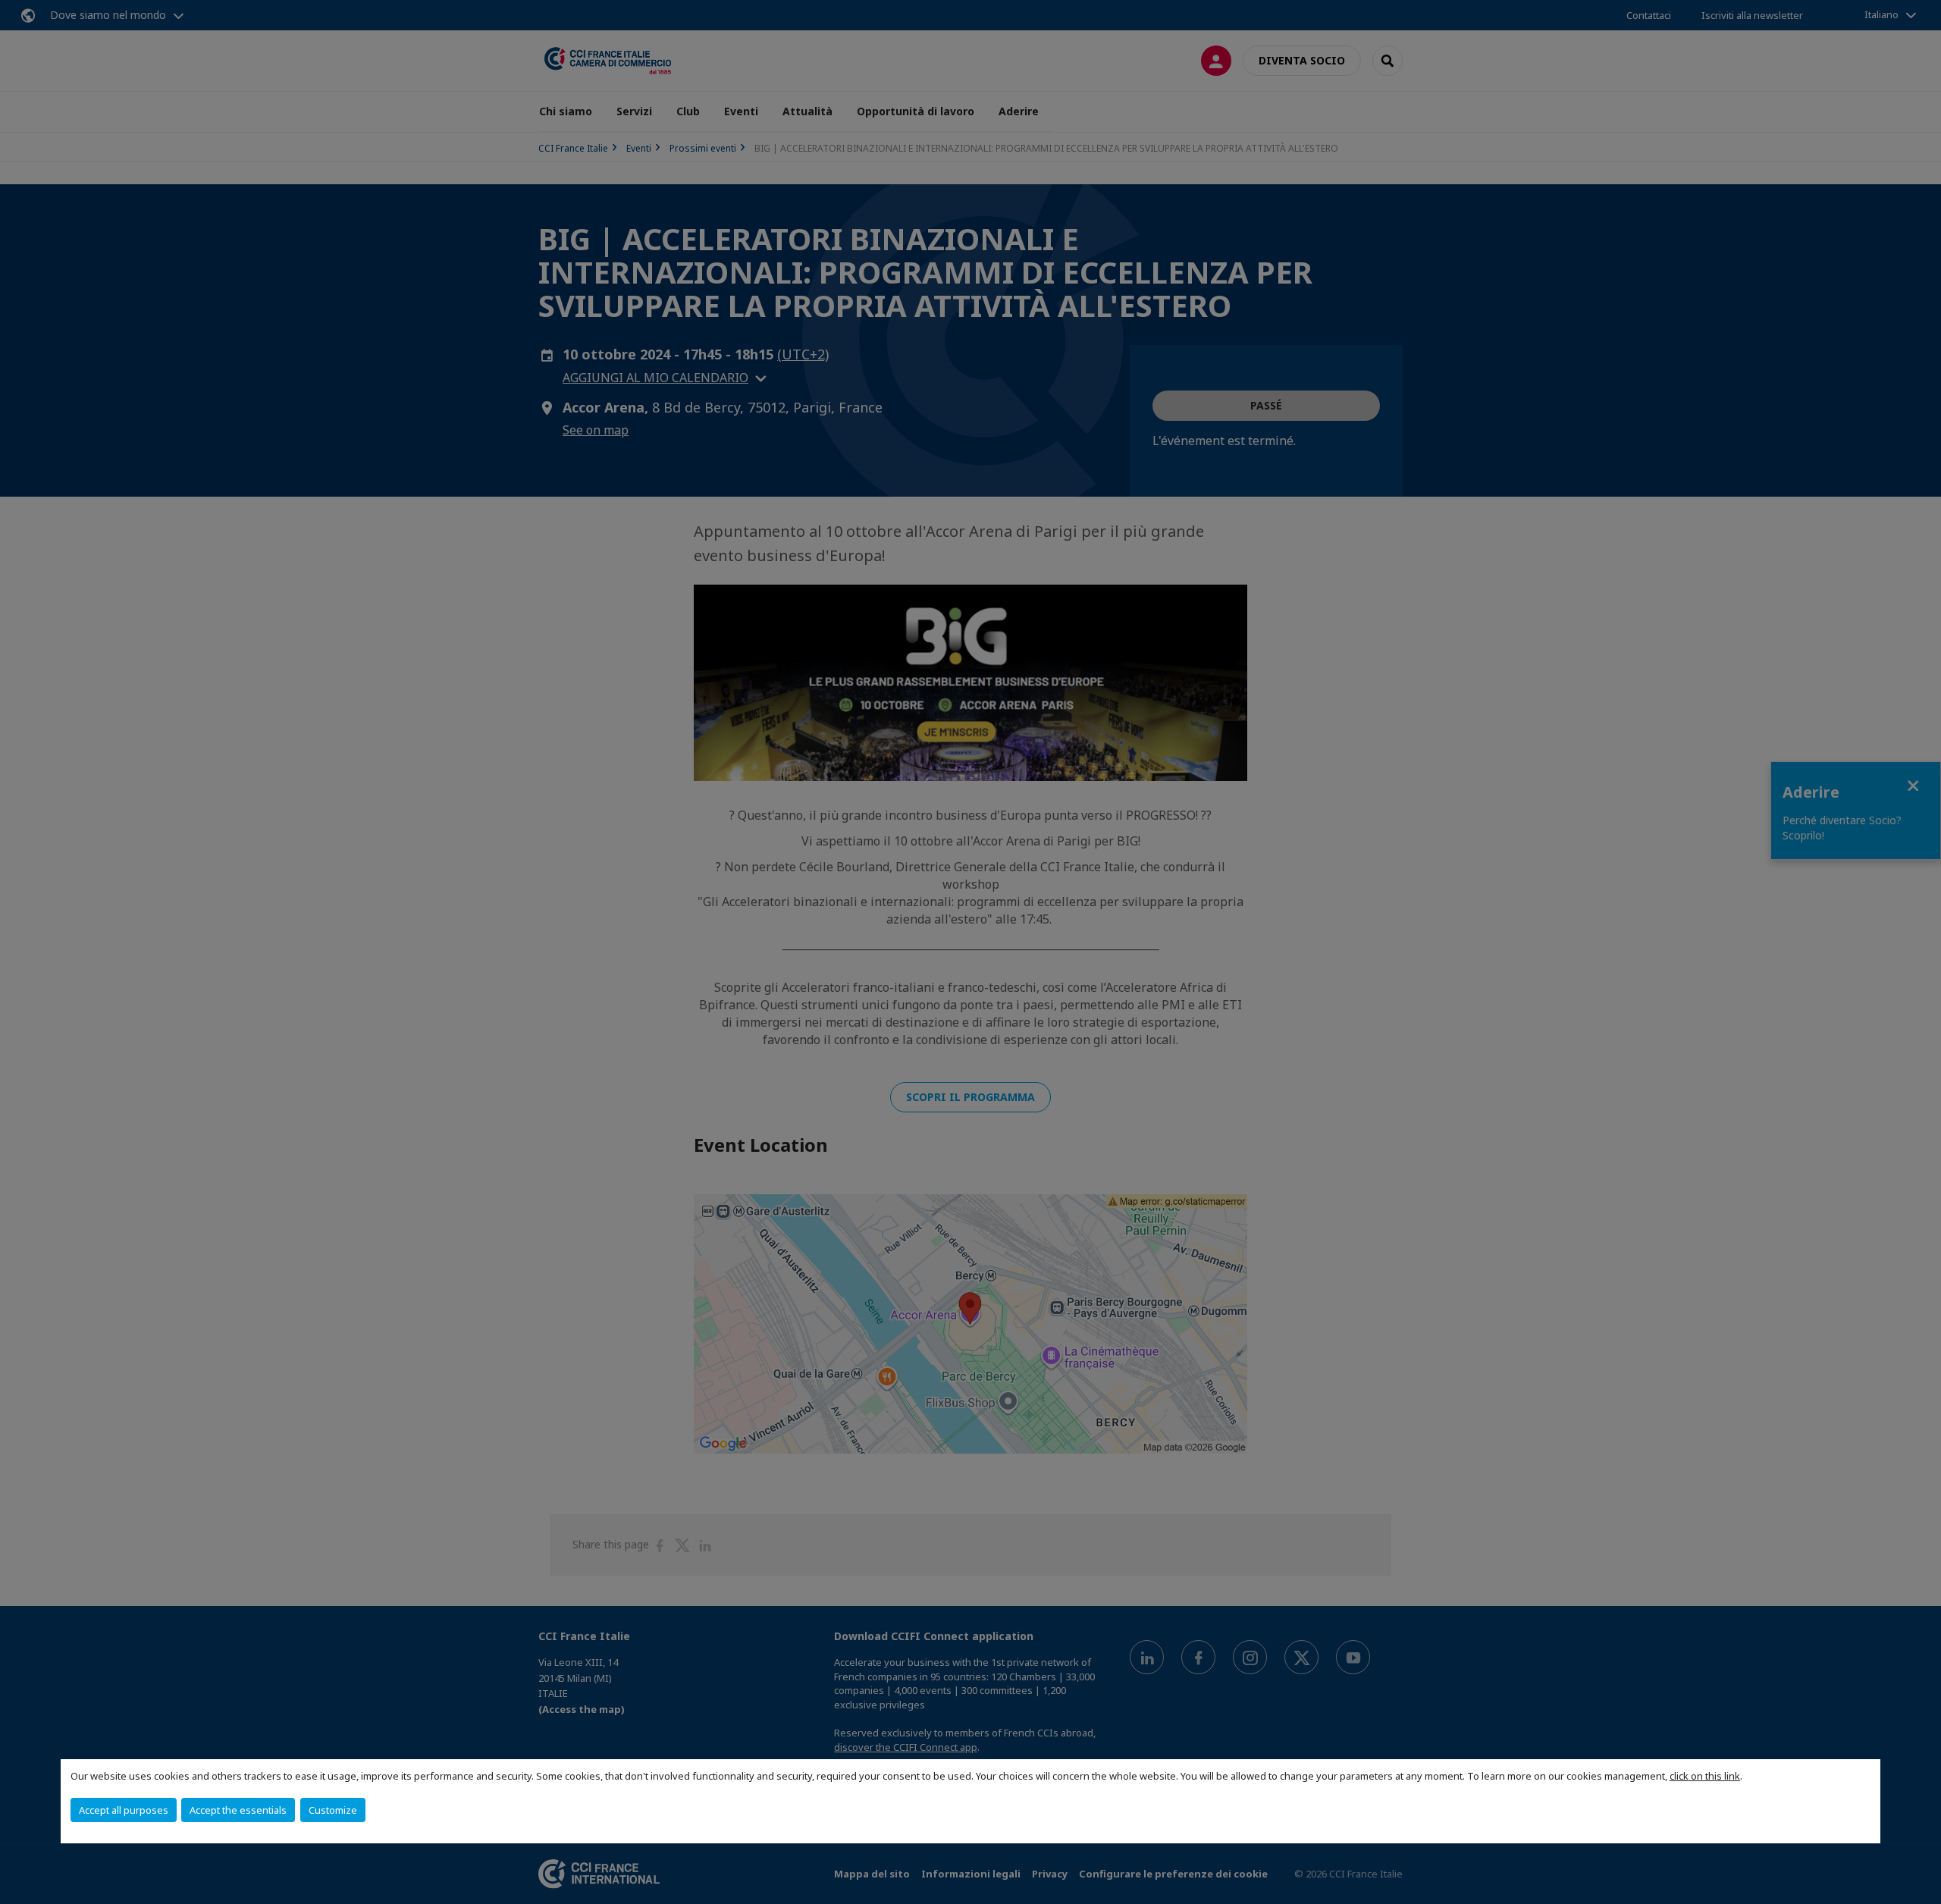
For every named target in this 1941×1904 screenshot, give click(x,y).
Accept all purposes (124, 1810)
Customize (333, 1810)
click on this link (1705, 1776)
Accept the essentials (238, 1810)
